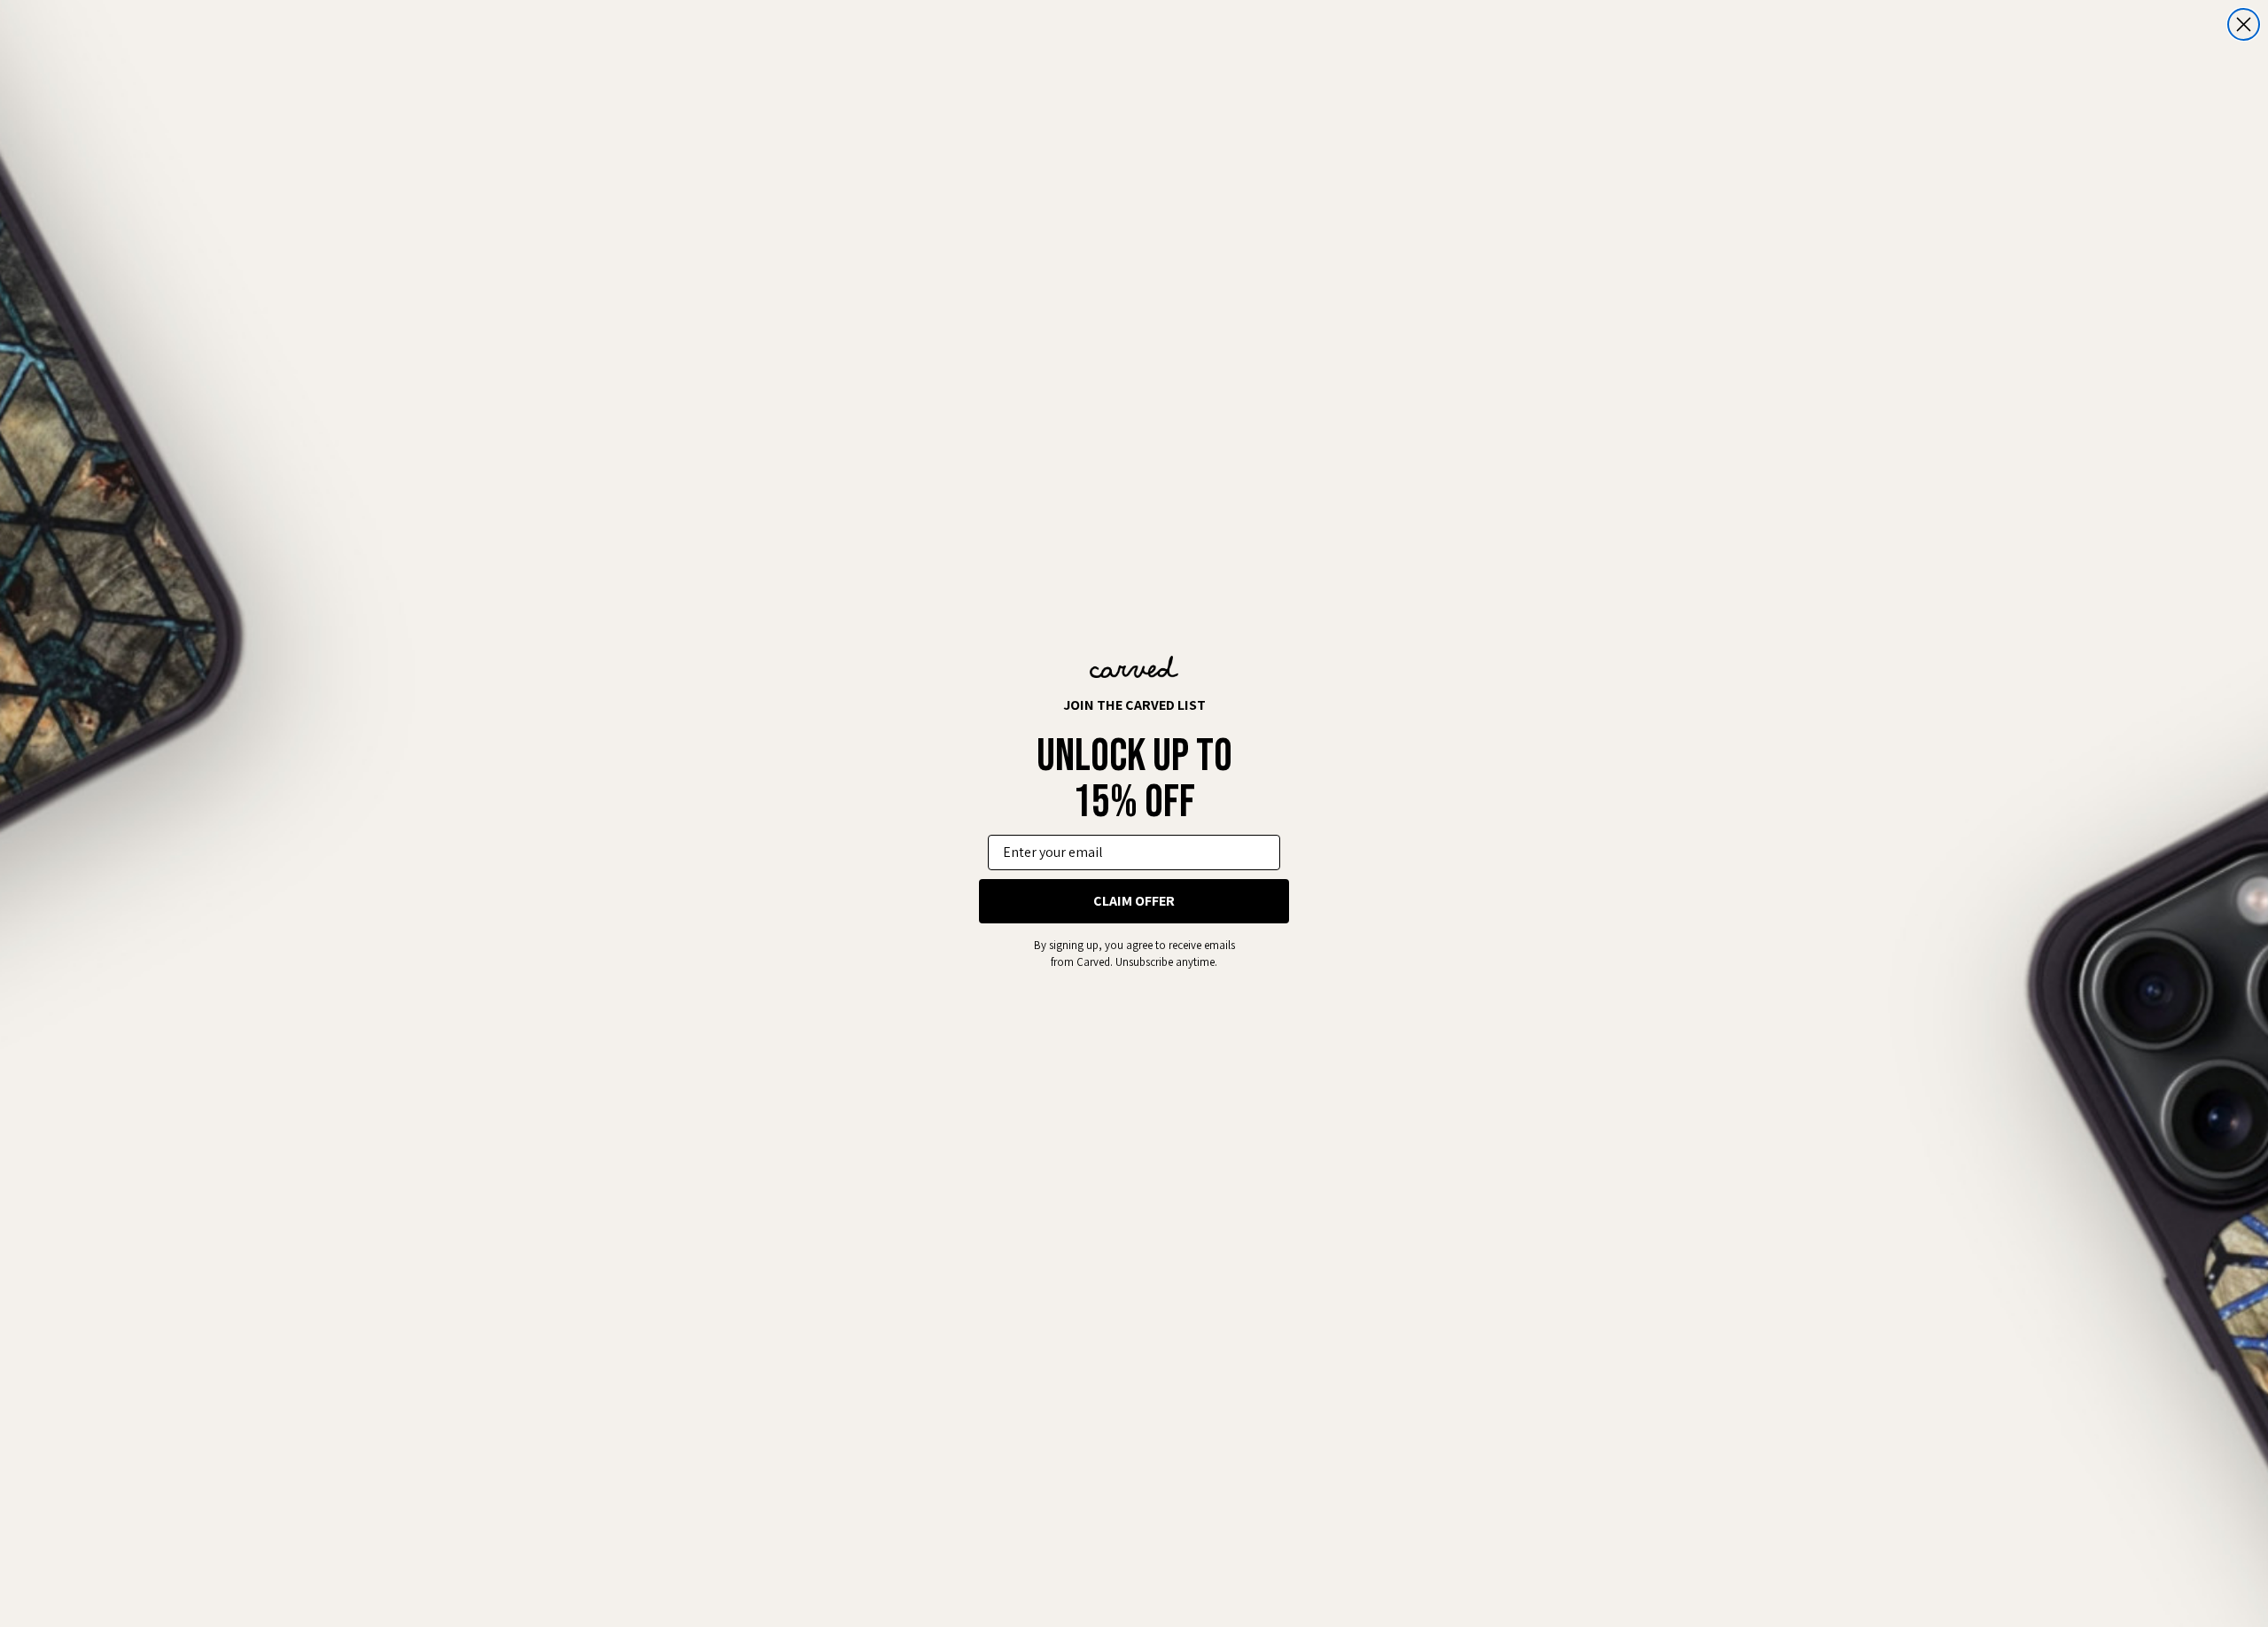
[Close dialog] (2244, 24)
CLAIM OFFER (1134, 901)
